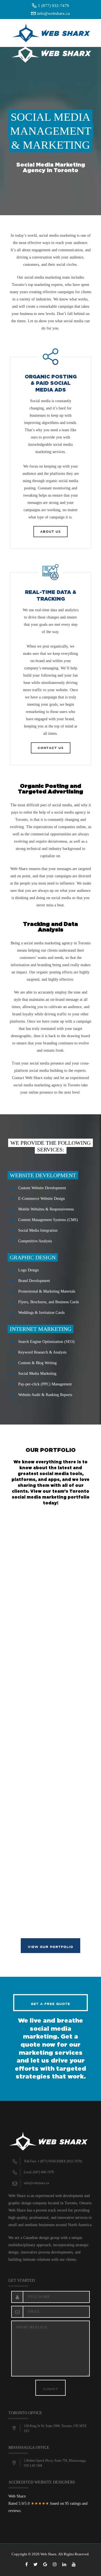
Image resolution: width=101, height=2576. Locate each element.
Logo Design (28, 1270)
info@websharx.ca (53, 13)
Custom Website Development (42, 1188)
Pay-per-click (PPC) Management (45, 1384)
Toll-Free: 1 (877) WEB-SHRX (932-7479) (53, 2161)
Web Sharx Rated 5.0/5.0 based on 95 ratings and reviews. (48, 2503)
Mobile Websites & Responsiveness (46, 1209)
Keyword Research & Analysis (42, 1352)
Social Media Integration (38, 1230)
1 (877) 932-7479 (53, 6)
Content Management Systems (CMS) (48, 1220)
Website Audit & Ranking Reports (45, 1395)
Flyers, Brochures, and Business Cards (49, 1302)
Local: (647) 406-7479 (39, 2172)
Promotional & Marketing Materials (47, 1291)
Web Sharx (19, 869)
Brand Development (34, 1281)
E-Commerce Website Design (42, 1199)
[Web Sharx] (56, 39)
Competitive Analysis (35, 1241)
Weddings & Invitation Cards (41, 1313)
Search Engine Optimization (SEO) (46, 1342)
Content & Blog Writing (37, 1363)
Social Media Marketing (37, 1374)
